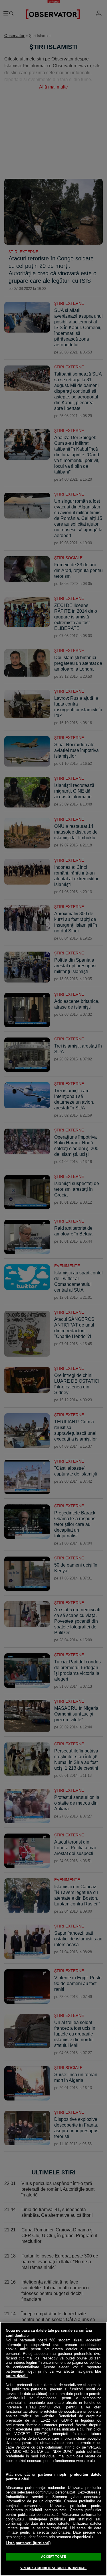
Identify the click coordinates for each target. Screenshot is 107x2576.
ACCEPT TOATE (53, 2557)
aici (80, 2429)
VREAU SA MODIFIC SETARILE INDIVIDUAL (53, 2568)
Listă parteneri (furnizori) (28, 2543)
